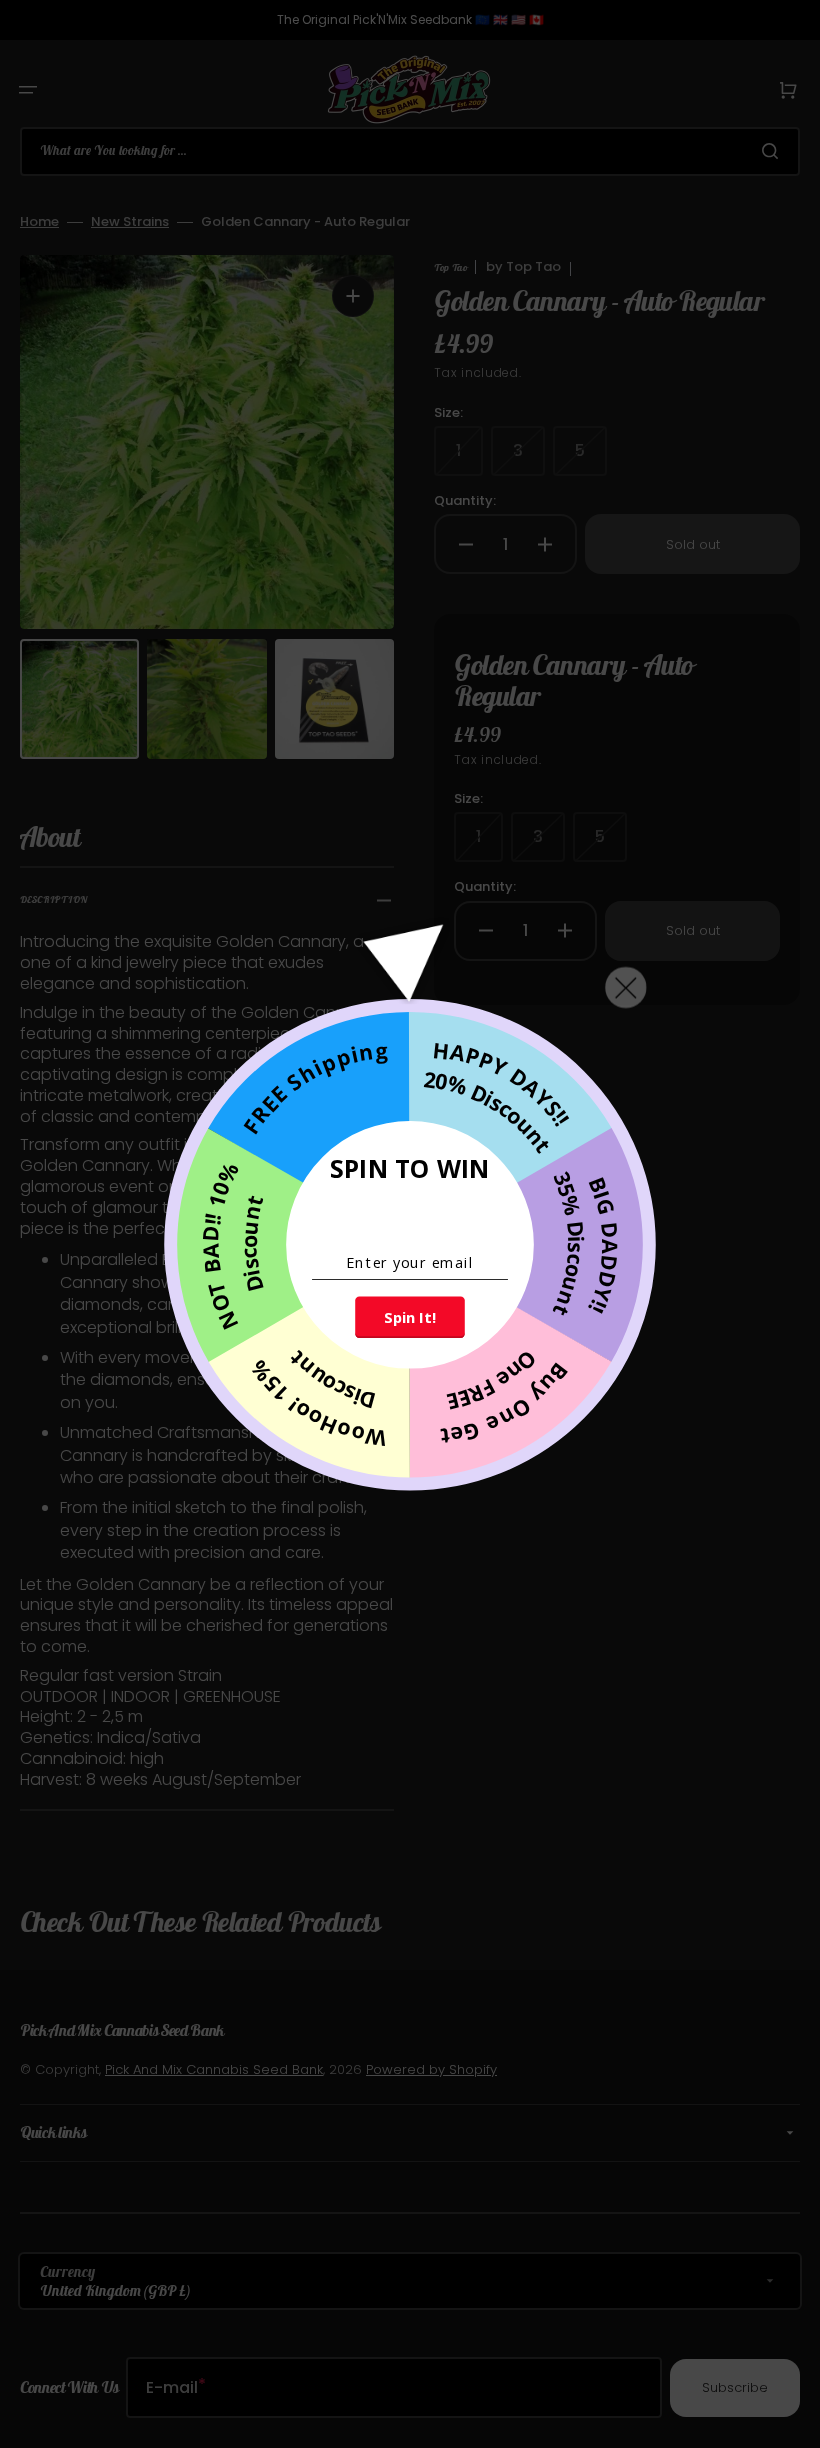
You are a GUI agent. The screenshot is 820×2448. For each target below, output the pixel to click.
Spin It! (409, 1318)
